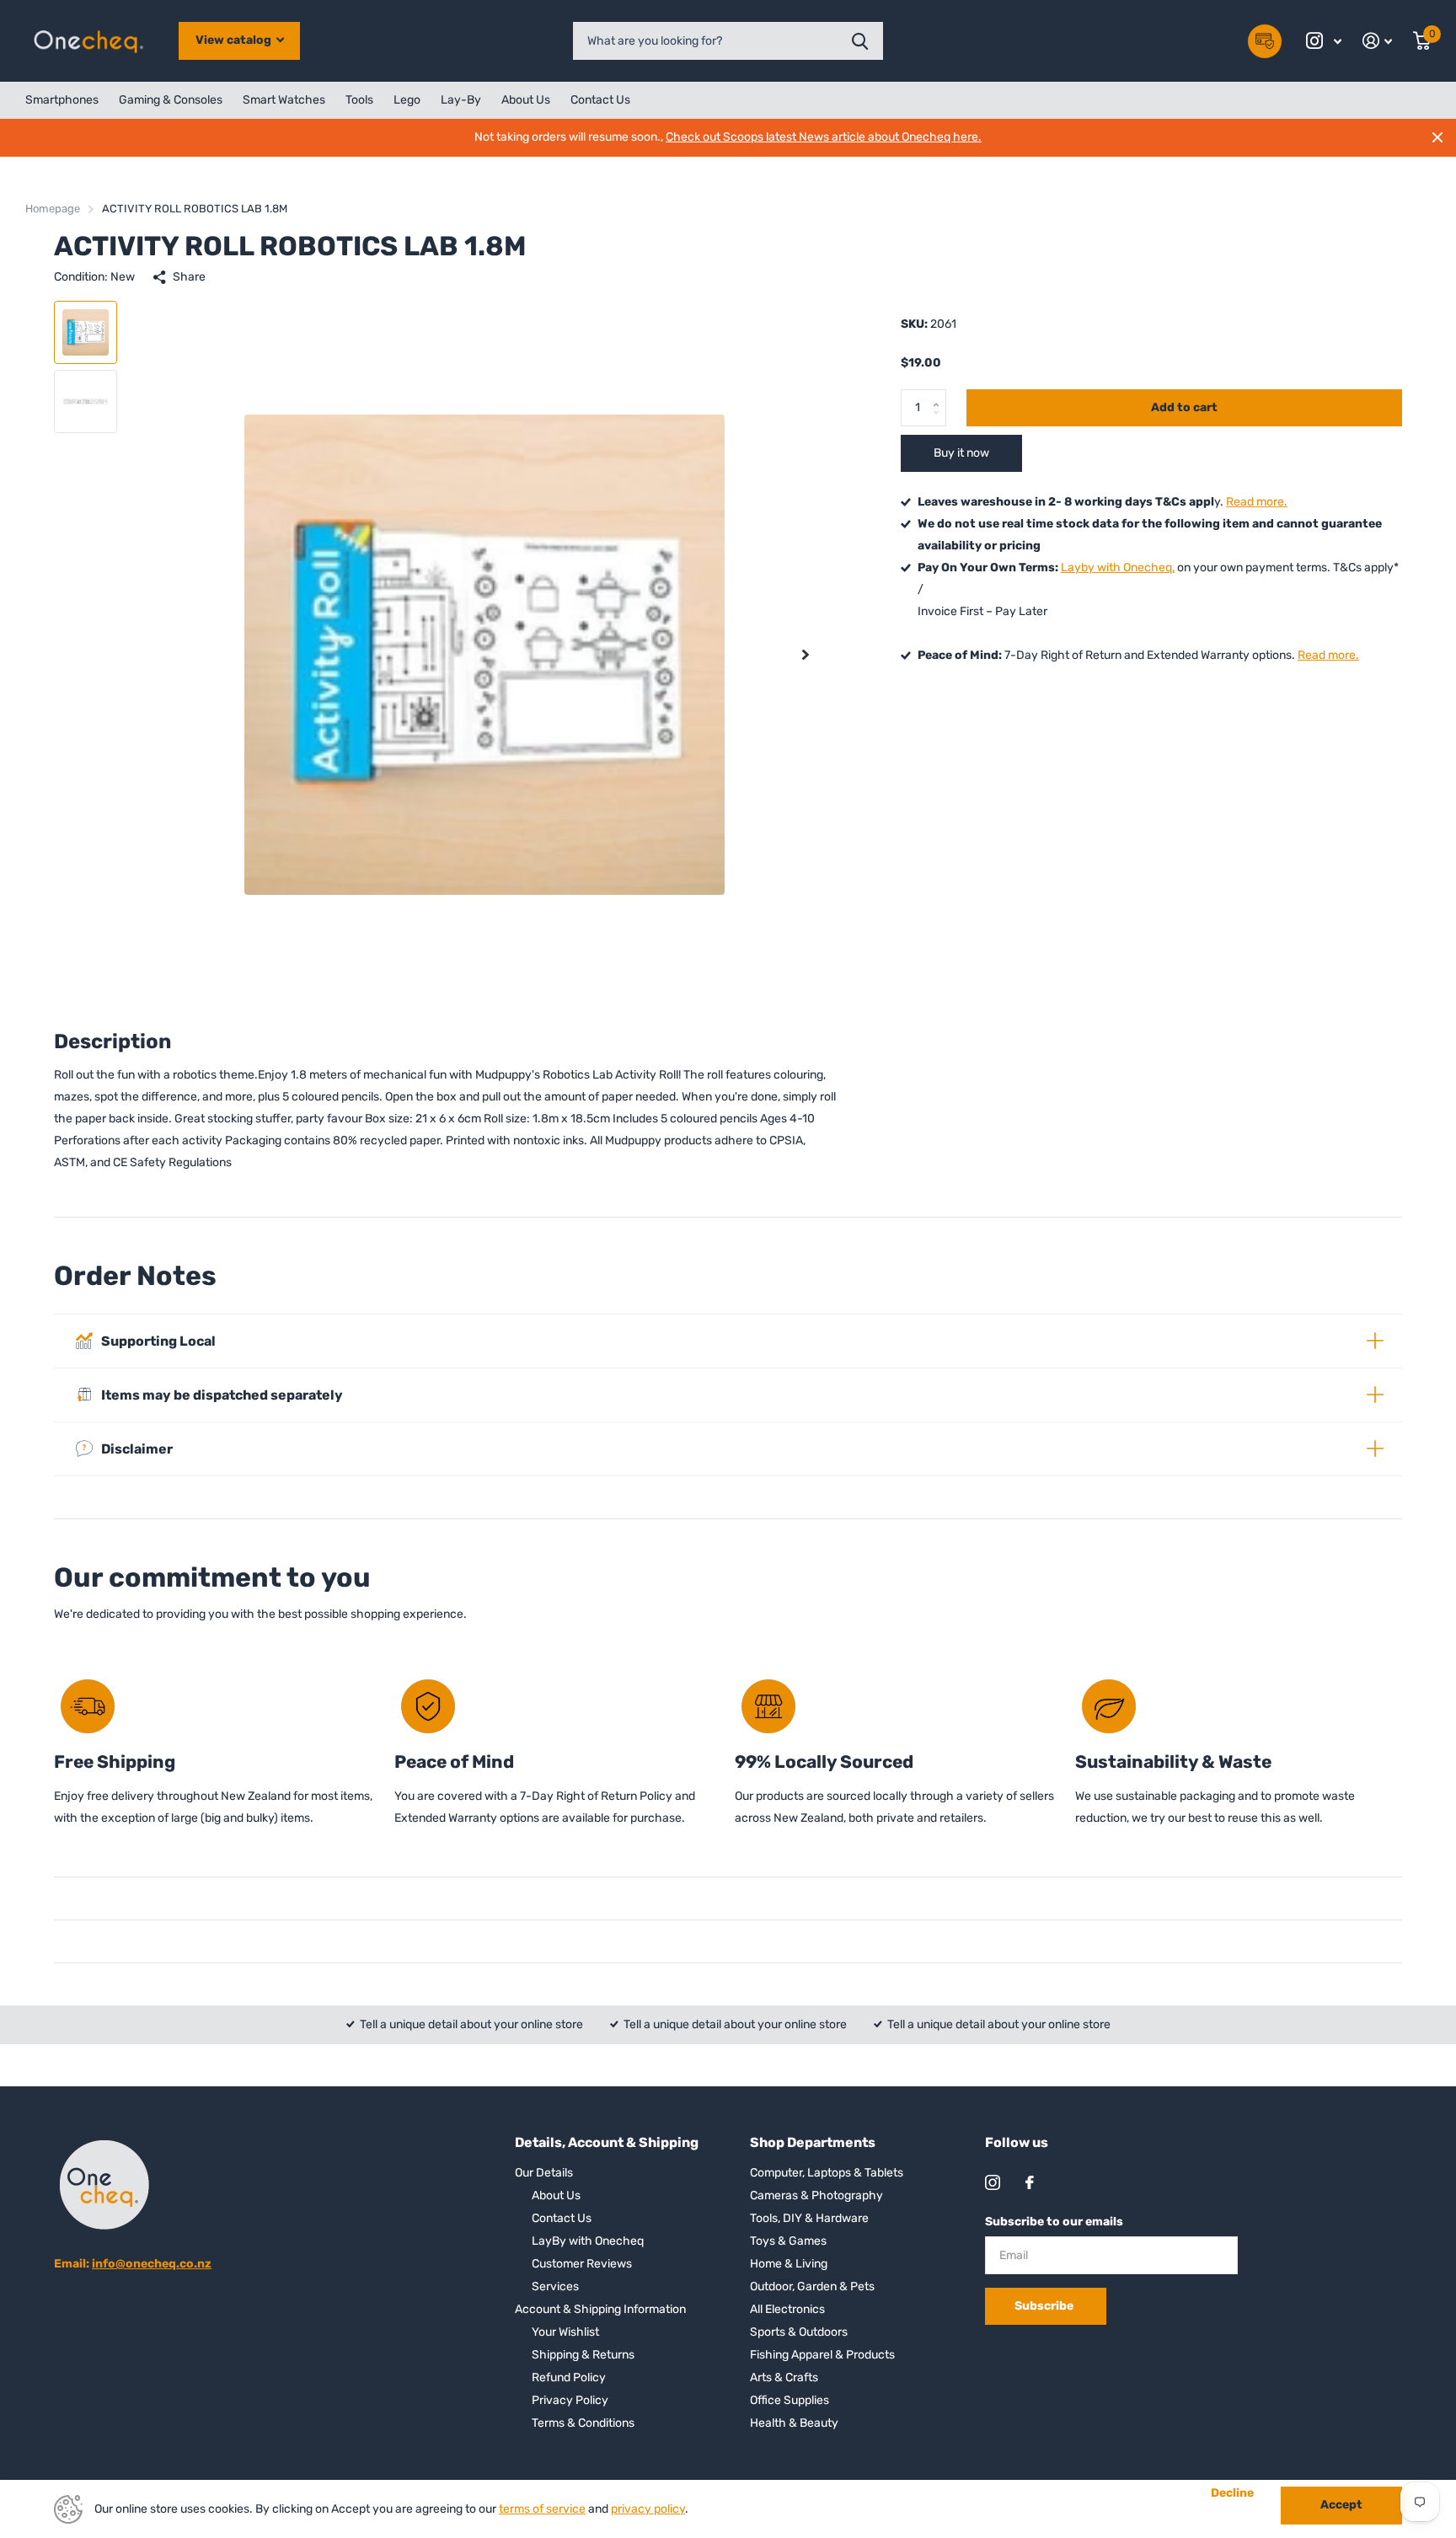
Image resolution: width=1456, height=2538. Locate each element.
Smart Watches (284, 100)
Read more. (1257, 502)
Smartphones (62, 100)
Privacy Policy (570, 2400)
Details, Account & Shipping (607, 2142)
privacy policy (648, 2509)
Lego (407, 100)
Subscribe (1045, 2306)
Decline (1232, 2493)
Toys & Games (788, 2241)
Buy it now (961, 453)
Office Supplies (790, 2400)
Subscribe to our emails (1054, 2222)
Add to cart (1184, 407)
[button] (806, 654)
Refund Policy (569, 2377)
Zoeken (860, 41)
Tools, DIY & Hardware (809, 2218)
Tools (359, 100)
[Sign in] (1378, 41)
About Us (526, 100)
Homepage (53, 209)
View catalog (235, 40)
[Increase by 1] (940, 394)
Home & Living (789, 2264)
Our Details (544, 2173)
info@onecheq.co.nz (152, 2264)
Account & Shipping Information (600, 2309)
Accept (1341, 2505)
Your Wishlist (565, 2332)
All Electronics (787, 2309)
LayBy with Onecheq (588, 2241)
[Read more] (1324, 41)
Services (555, 2286)
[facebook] (1030, 2182)
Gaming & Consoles (171, 100)
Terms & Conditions (583, 2423)
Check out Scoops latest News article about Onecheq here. (824, 137)
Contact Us (600, 100)
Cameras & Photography (816, 2195)
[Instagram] (993, 2182)
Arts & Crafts (784, 2377)
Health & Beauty (794, 2423)
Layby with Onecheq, (1118, 568)
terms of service (542, 2509)
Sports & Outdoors (799, 2332)
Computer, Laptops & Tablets (827, 2173)
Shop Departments (813, 2142)
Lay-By (461, 100)
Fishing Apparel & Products (822, 2355)
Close (1437, 137)
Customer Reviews (582, 2264)
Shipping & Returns (583, 2355)
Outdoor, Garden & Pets (812, 2286)
